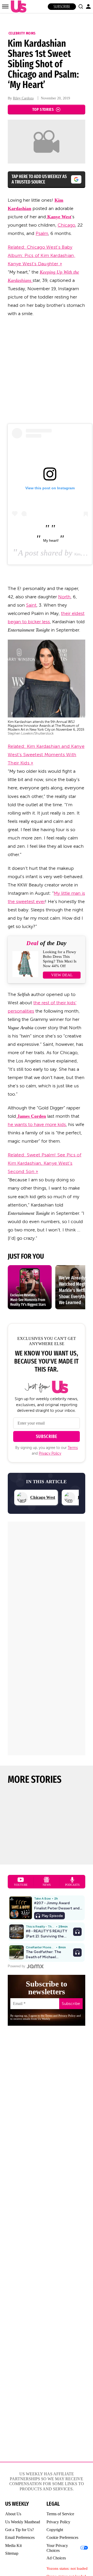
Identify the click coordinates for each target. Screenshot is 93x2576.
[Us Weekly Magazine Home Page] (17, 7)
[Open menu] (5, 6)
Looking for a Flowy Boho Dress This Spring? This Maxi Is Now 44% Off (60, 959)
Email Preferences (20, 2537)
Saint (31, 605)
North (64, 597)
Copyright (55, 2530)
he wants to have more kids (37, 1124)
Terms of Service (60, 2514)
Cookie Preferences (62, 2537)
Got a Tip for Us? (20, 2530)
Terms (73, 1448)
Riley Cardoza (23, 98)
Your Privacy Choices (57, 2548)
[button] (81, 6)
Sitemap (12, 2553)
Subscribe (62, 7)
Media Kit (13, 2546)
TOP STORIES (43, 109)
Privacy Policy (50, 1453)
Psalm (42, 233)
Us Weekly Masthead (23, 2522)
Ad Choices (56, 2558)
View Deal (62, 975)
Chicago (66, 225)
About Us (13, 2514)
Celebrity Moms (22, 33)
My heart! (51, 540)
